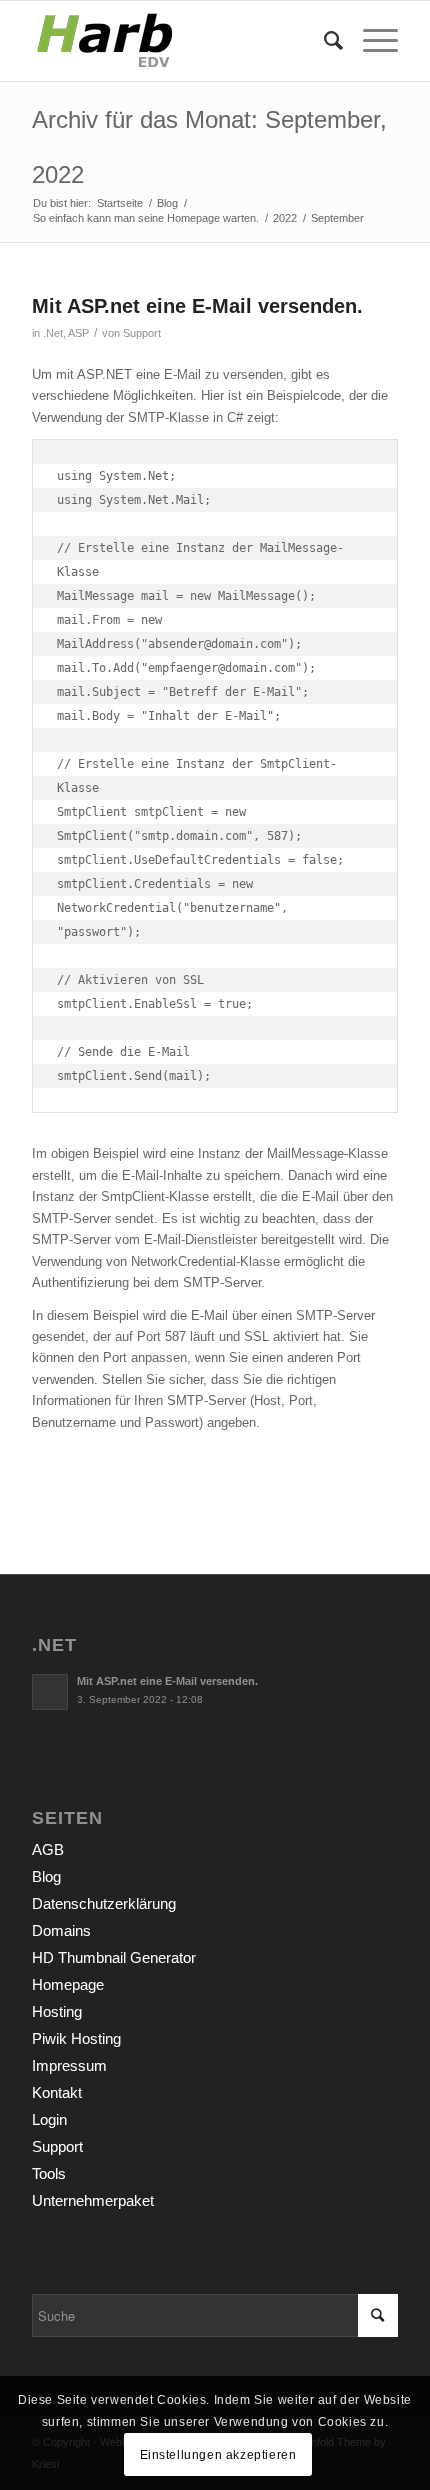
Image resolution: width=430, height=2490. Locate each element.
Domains (61, 1930)
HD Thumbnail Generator (114, 1957)
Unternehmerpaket (93, 2200)
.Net (53, 333)
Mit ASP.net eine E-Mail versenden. (197, 306)
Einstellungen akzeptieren (218, 2455)
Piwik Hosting (76, 2038)
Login (49, 2119)
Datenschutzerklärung (104, 1903)
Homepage (68, 1984)
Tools (49, 2173)
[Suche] (323, 41)
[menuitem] (323, 41)
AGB (48, 1849)
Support (142, 333)
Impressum (69, 2065)
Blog (46, 1876)
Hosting (57, 2011)
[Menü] (370, 41)
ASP (78, 333)
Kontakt (57, 2092)
